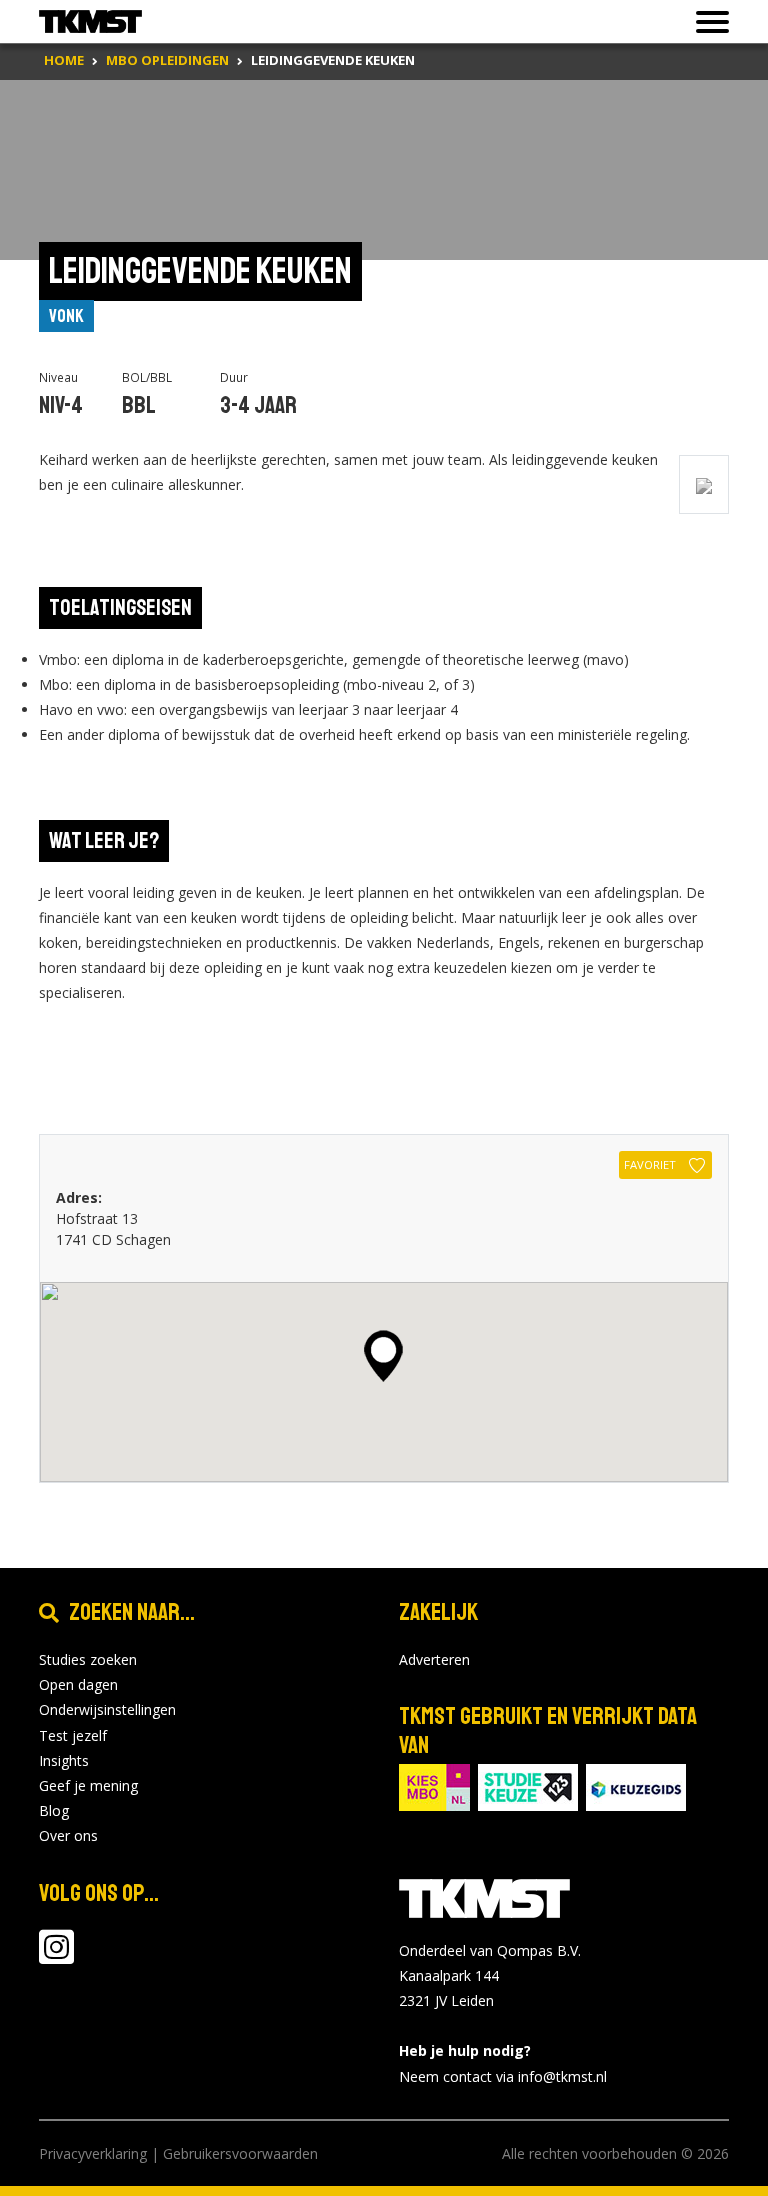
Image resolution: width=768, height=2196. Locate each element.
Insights (64, 1760)
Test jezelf (73, 1735)
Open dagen (78, 1684)
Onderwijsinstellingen (107, 1709)
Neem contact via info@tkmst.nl (503, 2076)
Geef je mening (88, 1785)
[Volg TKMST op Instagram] (56, 1956)
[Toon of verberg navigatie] (706, 22)
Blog (54, 1810)
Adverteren (434, 1659)
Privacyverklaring (93, 2153)
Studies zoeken (88, 1659)
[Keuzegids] (636, 1785)
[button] (383, 1356)
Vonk (66, 316)
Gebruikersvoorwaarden (240, 2153)
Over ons (68, 1835)
